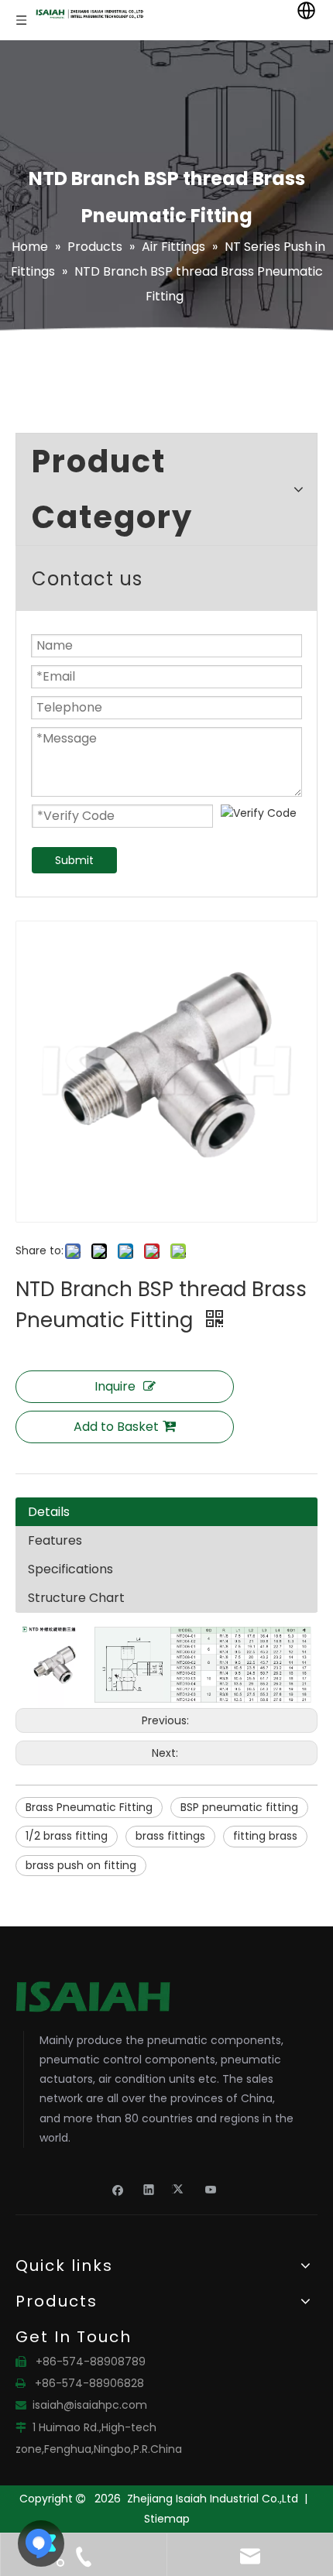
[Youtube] (211, 2189)
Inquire (115, 1386)
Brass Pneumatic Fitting (89, 1807)
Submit (74, 860)
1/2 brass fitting (67, 1836)
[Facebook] (118, 2189)
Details (49, 1512)
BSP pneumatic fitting (239, 1807)
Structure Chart (76, 1598)
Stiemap (167, 2519)
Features (55, 1540)
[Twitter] (180, 2189)
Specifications (70, 1569)
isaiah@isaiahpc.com (90, 2405)
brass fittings (170, 1836)
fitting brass (265, 1836)
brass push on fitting (81, 1865)
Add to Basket (116, 1427)
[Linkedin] (149, 2189)
